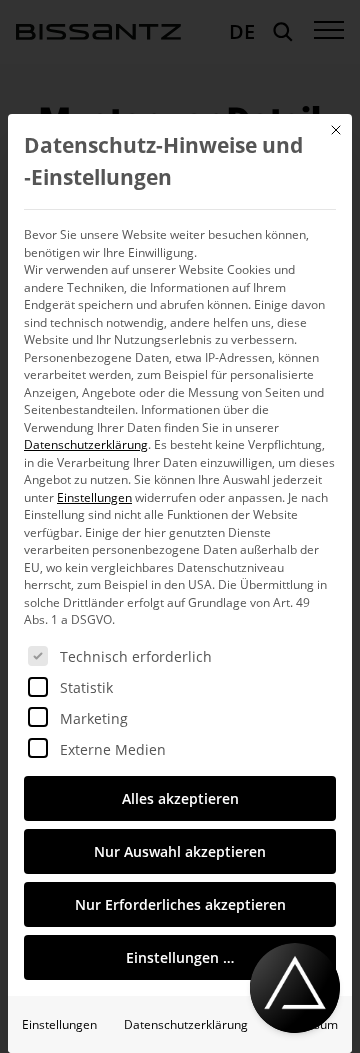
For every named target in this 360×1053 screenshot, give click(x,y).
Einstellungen (59, 1024)
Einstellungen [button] (94, 497)
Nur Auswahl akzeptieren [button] (180, 851)
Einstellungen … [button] (180, 957)
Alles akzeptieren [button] (180, 798)
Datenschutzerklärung (86, 444)
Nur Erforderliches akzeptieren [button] (180, 904)
